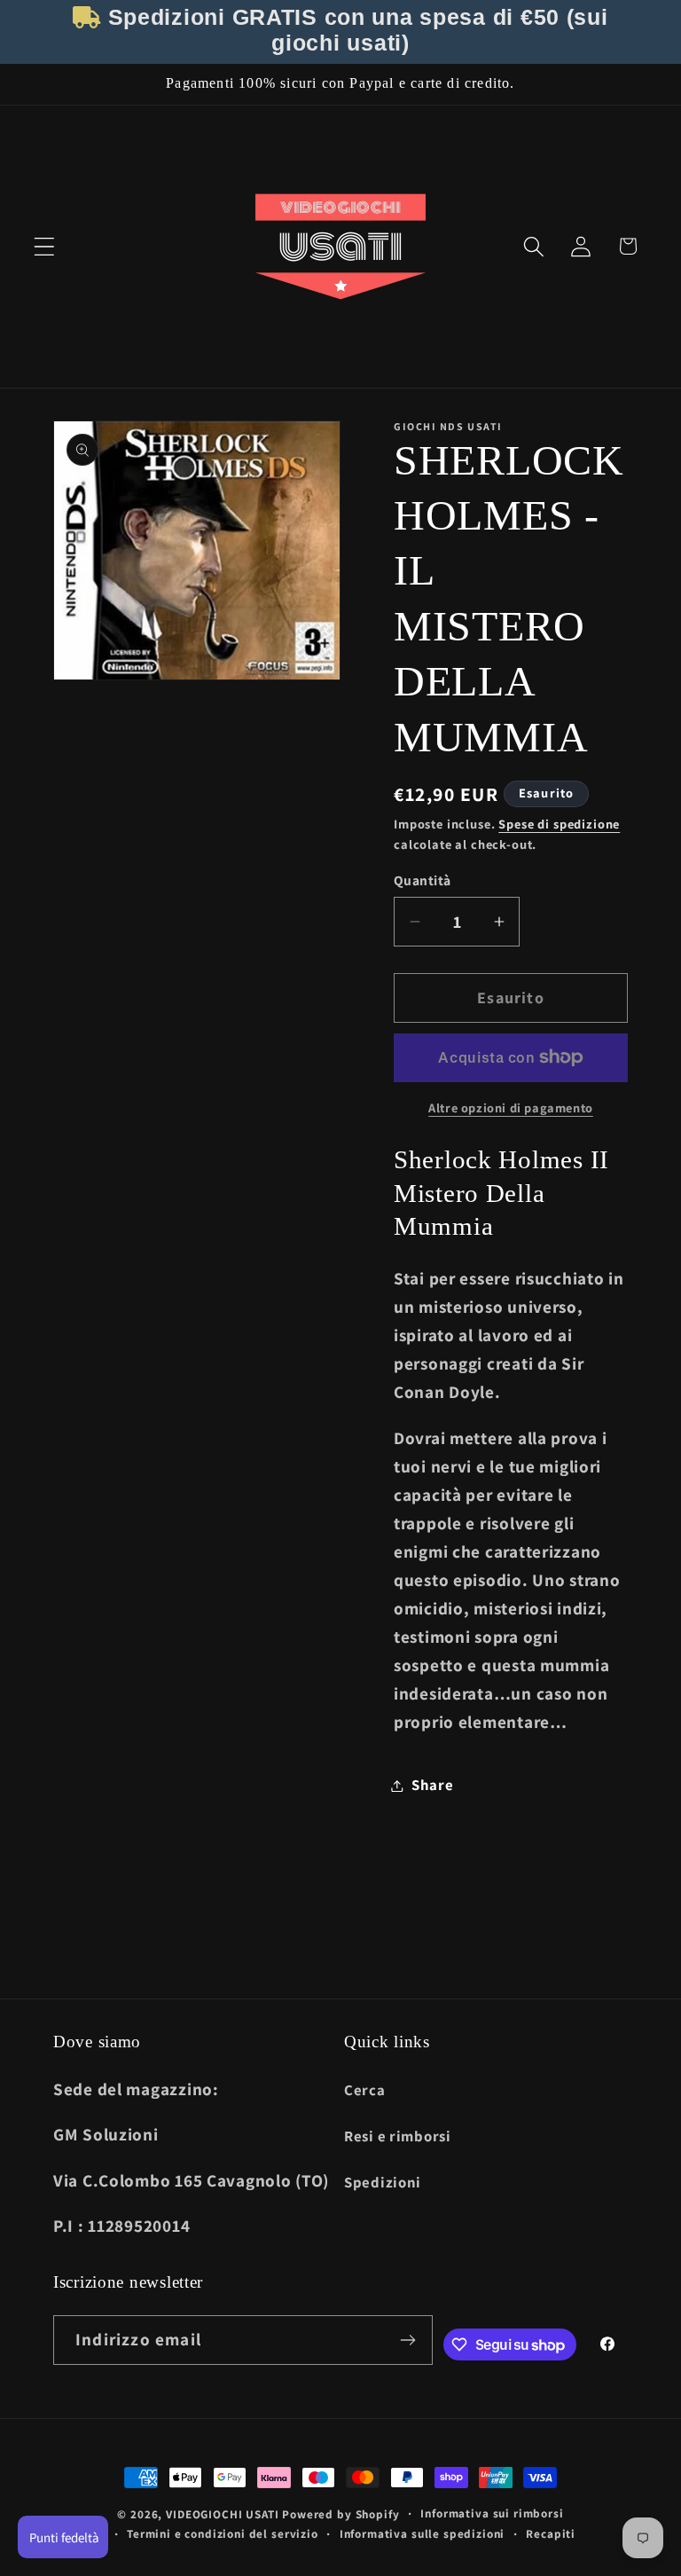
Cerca (365, 2090)
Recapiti (551, 2534)
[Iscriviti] (408, 2340)
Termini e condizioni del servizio (223, 2534)
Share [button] (433, 1785)
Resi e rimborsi (398, 2136)
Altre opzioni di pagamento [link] (511, 1107)
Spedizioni (383, 2182)
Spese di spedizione (559, 824)
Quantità (423, 880)
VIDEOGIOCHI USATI (222, 2514)
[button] (45, 246)
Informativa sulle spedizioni (423, 2534)
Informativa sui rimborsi (492, 2513)
